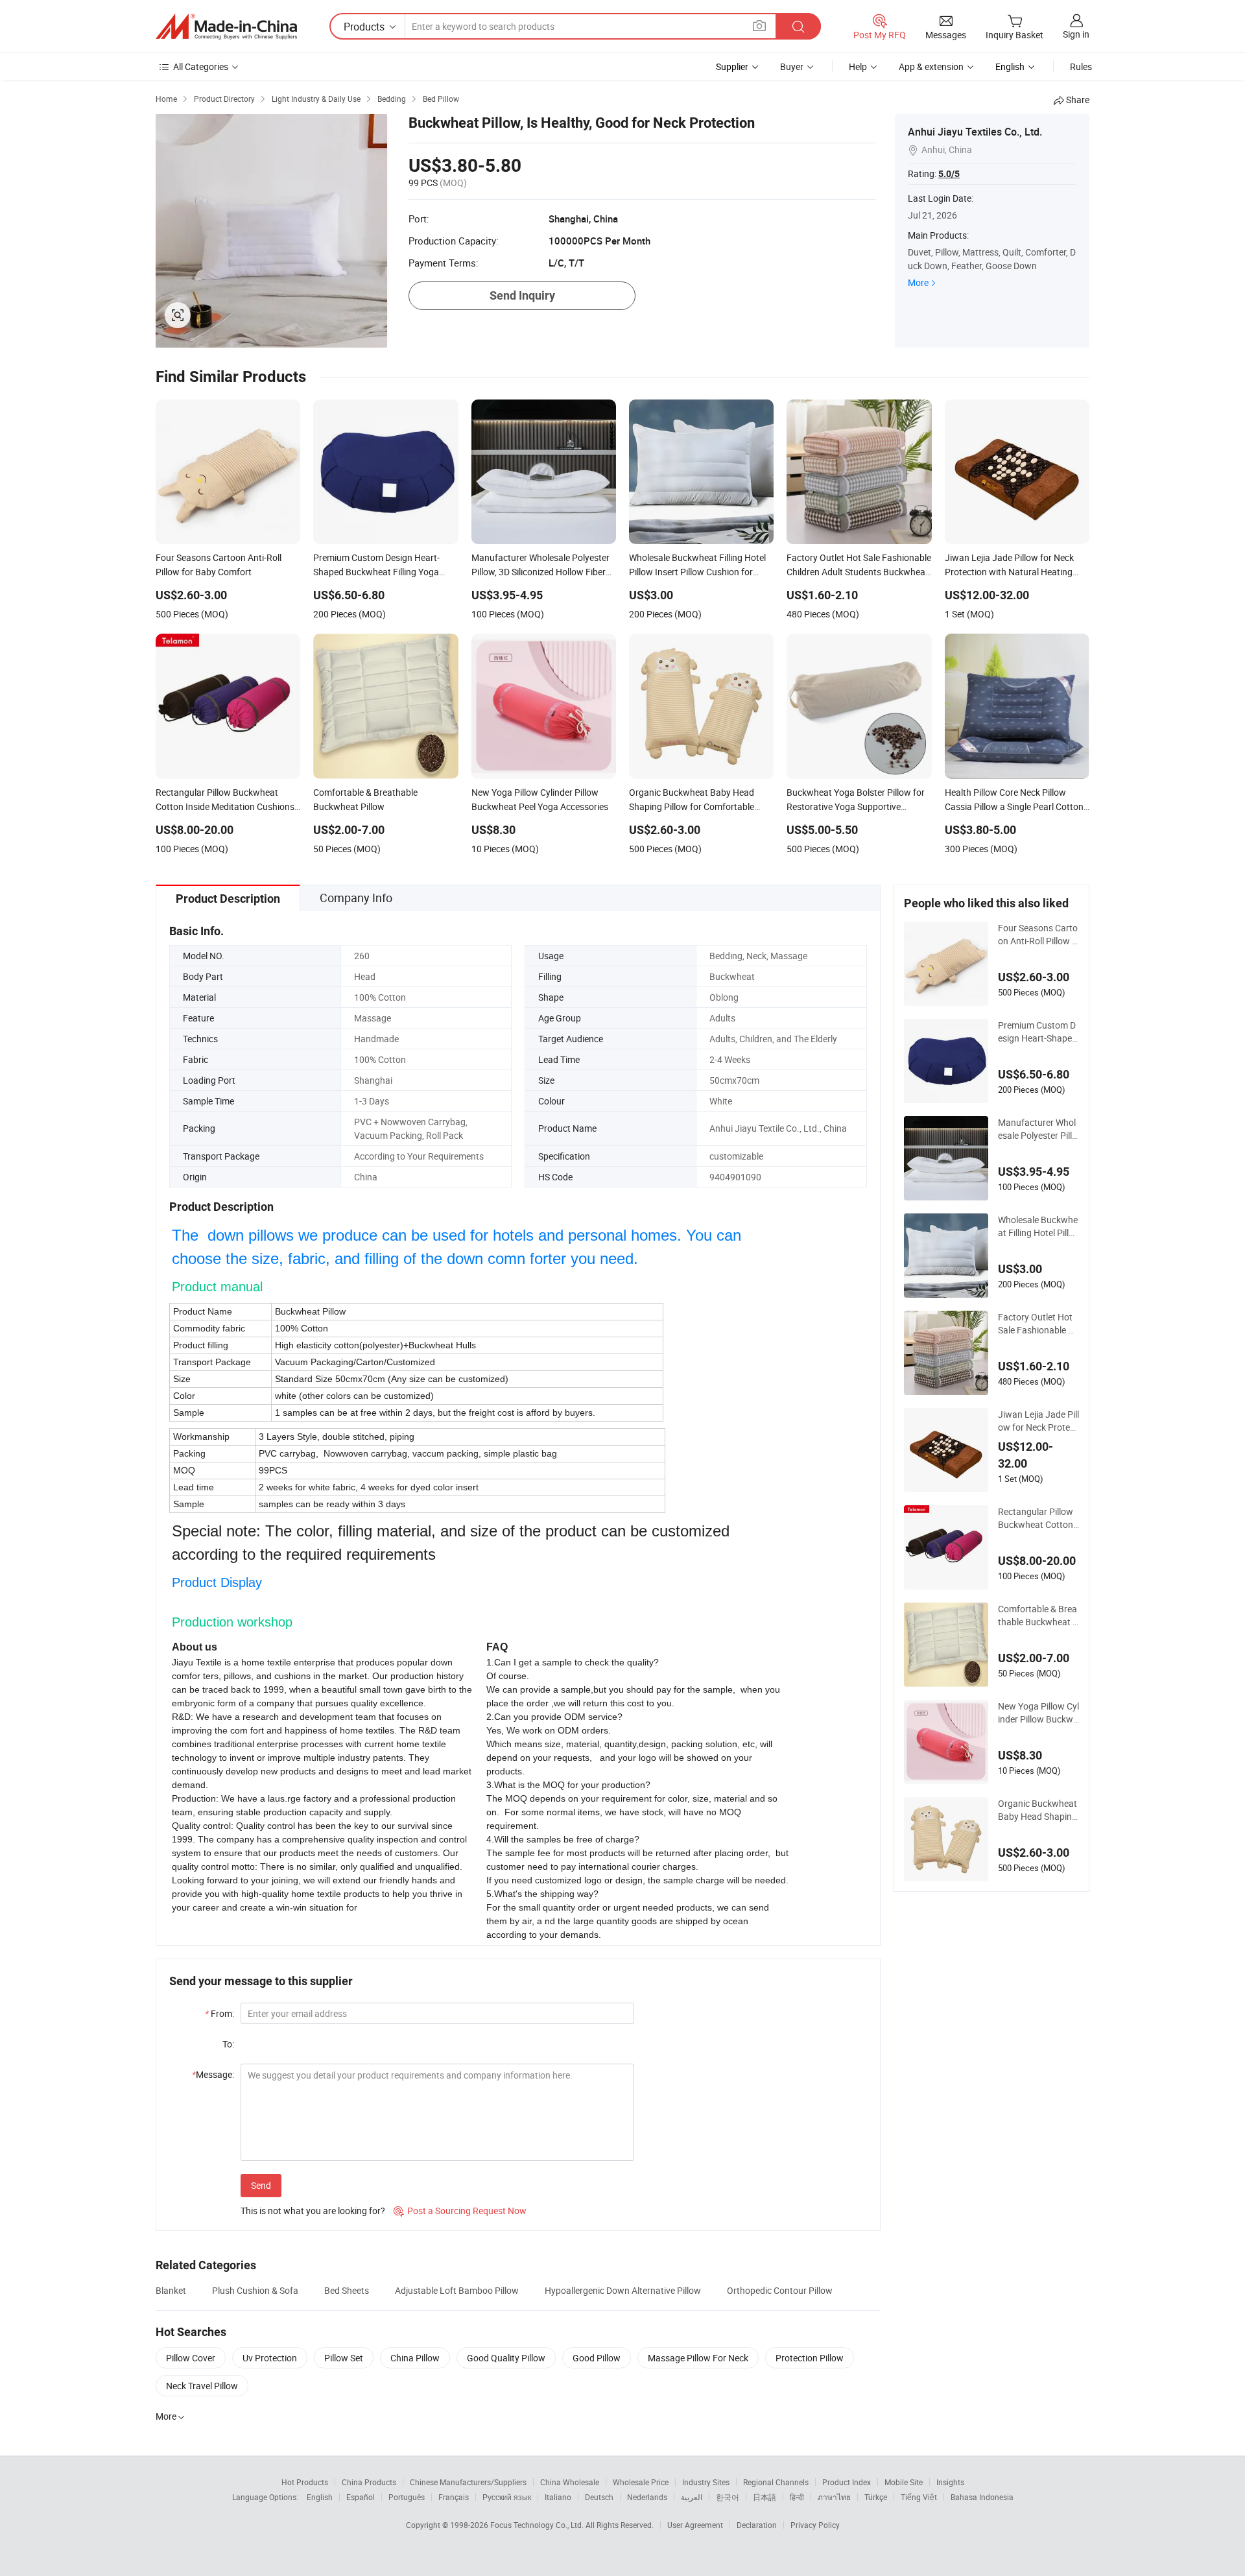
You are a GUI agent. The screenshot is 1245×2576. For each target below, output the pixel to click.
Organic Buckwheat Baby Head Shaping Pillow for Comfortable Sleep (1037, 1810)
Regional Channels (776, 2482)
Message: (213, 2074)
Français (454, 2497)
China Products (369, 2482)
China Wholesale (570, 2482)
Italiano (558, 2497)
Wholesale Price (641, 2482)
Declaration (757, 2525)
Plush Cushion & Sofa (255, 2290)
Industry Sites (706, 2482)
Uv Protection (270, 2358)
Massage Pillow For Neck (698, 2358)
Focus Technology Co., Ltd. (538, 2525)
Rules (1081, 66)
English (320, 2497)
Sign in (1076, 34)
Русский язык (507, 2497)
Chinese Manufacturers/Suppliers (468, 2482)
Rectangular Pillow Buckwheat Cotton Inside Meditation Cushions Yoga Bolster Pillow (1038, 1518)
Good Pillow (597, 2358)
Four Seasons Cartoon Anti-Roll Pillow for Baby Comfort (1038, 935)
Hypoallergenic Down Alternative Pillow (623, 2290)
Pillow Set (344, 2358)
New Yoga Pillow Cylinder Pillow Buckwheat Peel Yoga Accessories (1038, 1713)
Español (361, 2497)
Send (261, 2185)
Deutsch (599, 2497)
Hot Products (305, 2482)
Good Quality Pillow (506, 2358)
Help (858, 66)
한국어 (728, 2497)
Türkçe (876, 2497)
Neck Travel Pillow (202, 2386)
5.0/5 (949, 174)
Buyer (792, 66)
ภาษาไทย (834, 2497)
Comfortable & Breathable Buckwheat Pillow (1038, 1616)
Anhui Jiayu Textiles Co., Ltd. (975, 132)
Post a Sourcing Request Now (460, 2211)
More (918, 282)
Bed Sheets (347, 2290)
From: (219, 2013)
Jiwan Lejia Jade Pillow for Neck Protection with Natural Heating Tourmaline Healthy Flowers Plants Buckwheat (1038, 1421)
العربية (692, 2497)
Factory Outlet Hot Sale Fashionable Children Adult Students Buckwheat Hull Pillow (1038, 1324)
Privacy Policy (815, 2525)
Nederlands (647, 2497)
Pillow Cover (191, 2358)
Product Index (847, 2482)
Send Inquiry (522, 295)
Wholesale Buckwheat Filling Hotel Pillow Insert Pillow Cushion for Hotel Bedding (1038, 1226)
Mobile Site (904, 2482)
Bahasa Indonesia (982, 2497)
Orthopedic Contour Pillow (780, 2290)
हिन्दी (797, 2497)
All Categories (201, 66)
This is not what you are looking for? (313, 2211)
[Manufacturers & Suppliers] (226, 27)
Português (407, 2497)
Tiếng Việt (919, 2497)
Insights (950, 2482)
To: (228, 2044)
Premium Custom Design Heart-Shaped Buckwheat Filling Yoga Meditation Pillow (1038, 1032)
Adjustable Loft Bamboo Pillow (457, 2290)
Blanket (171, 2290)
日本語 (765, 2497)
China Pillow (415, 2358)
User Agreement (695, 2525)
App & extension (931, 66)
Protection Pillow (810, 2358)
